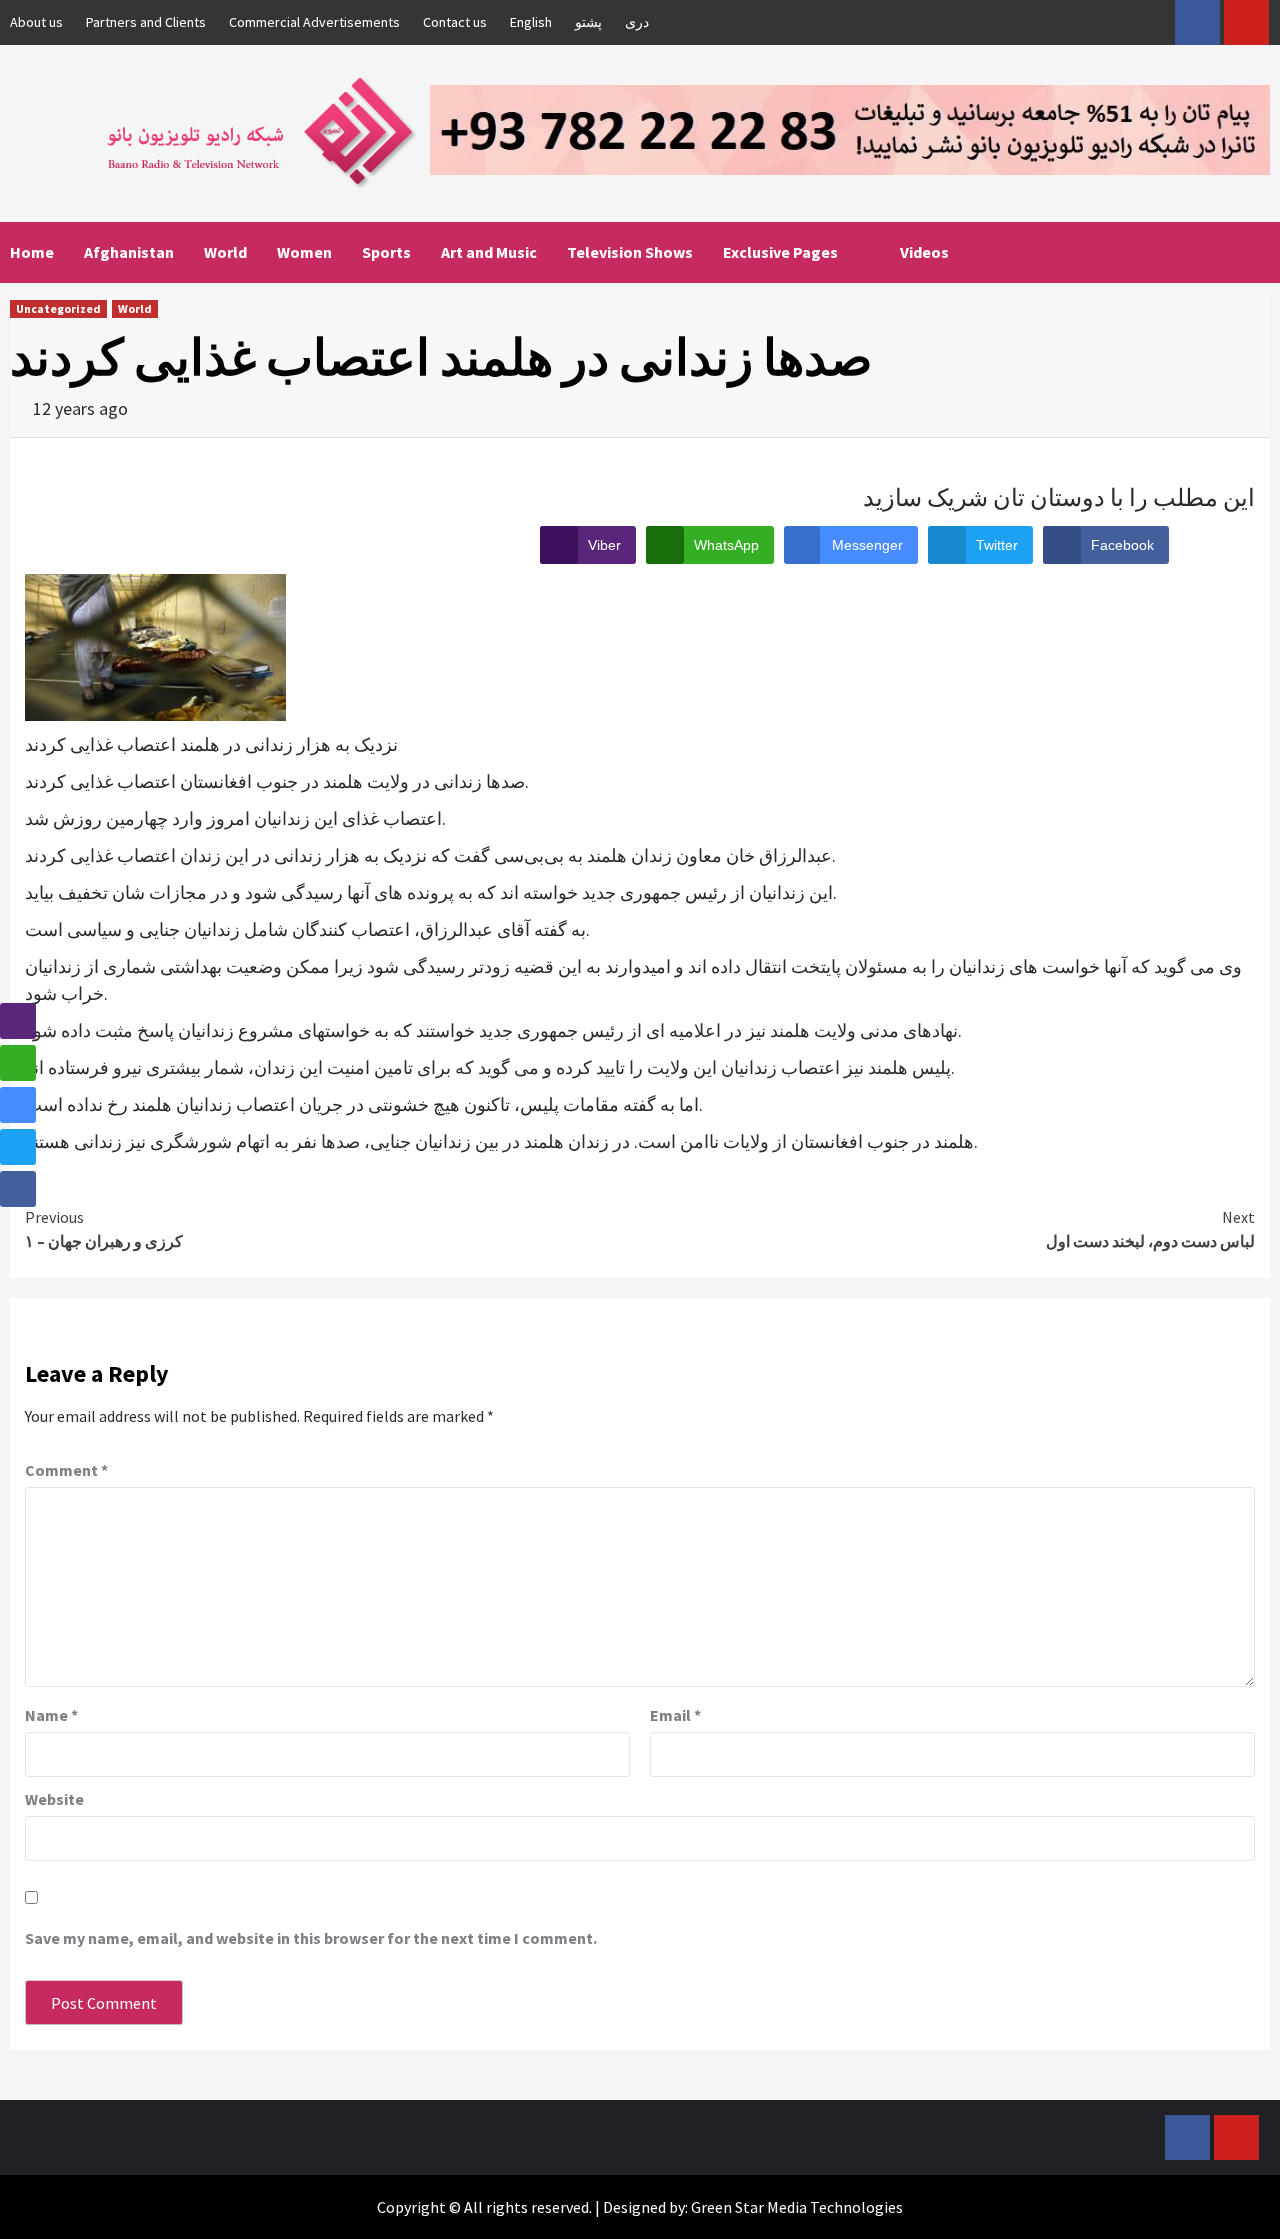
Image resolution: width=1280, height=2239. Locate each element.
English (531, 22)
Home (32, 252)
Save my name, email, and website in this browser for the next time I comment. (311, 1938)
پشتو (588, 22)
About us (36, 22)
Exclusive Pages (780, 252)
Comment (66, 1470)
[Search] (1257, 252)
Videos (924, 252)
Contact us (455, 22)
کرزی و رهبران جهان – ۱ (104, 1229)
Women (304, 252)
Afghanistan (129, 252)
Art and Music (489, 252)
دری (637, 22)
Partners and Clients (146, 22)
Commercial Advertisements (314, 22)
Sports (386, 252)
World (225, 252)
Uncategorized (58, 308)
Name (51, 1715)
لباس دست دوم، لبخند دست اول (1150, 1229)
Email (675, 1715)
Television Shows (630, 252)
